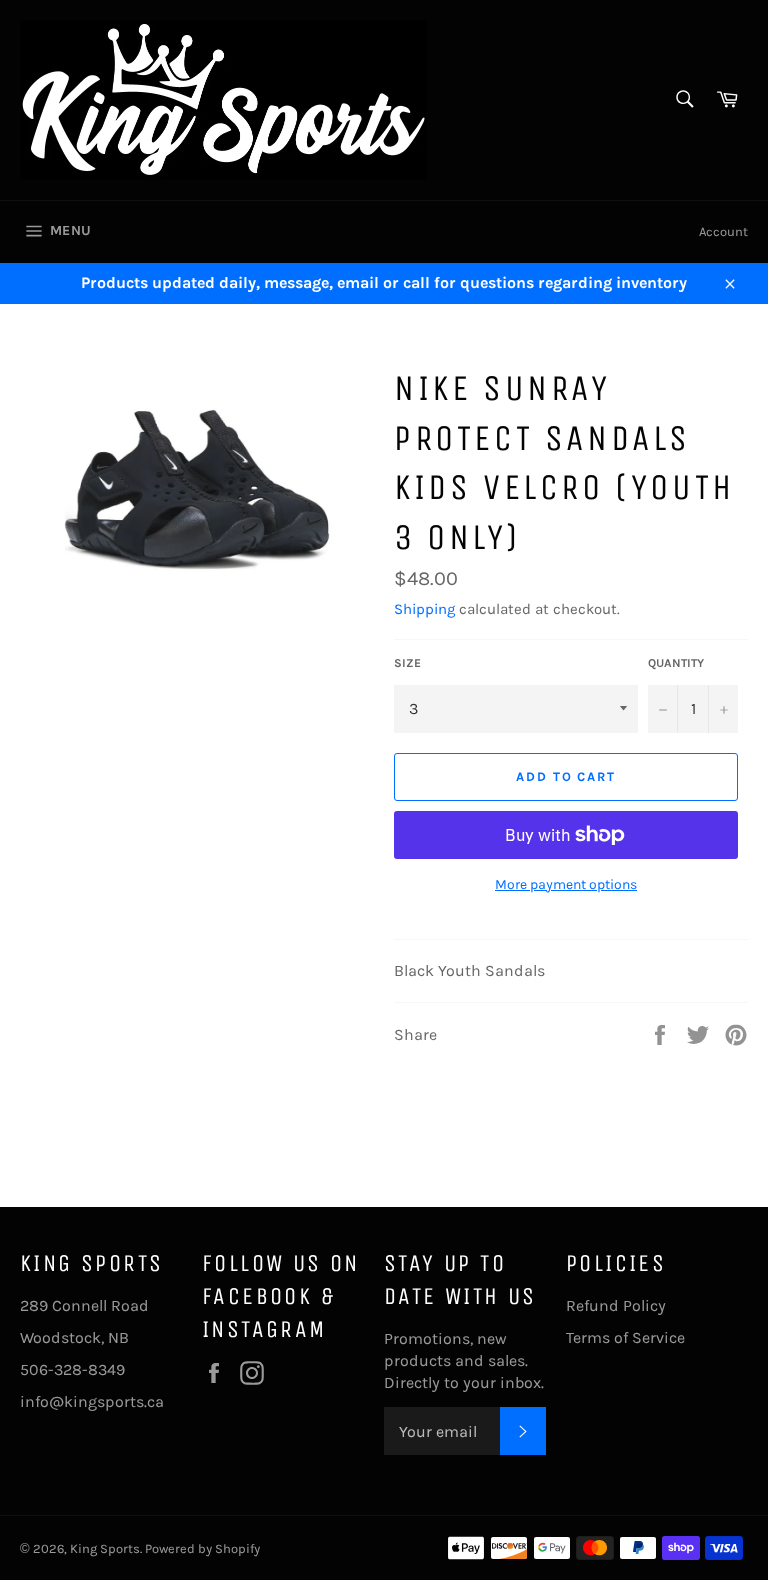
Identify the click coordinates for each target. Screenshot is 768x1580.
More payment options (566, 884)
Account (723, 231)
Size (407, 663)
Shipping (424, 609)
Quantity (676, 663)
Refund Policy (616, 1305)
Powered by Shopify (202, 1548)
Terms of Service (625, 1337)
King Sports (105, 1548)
